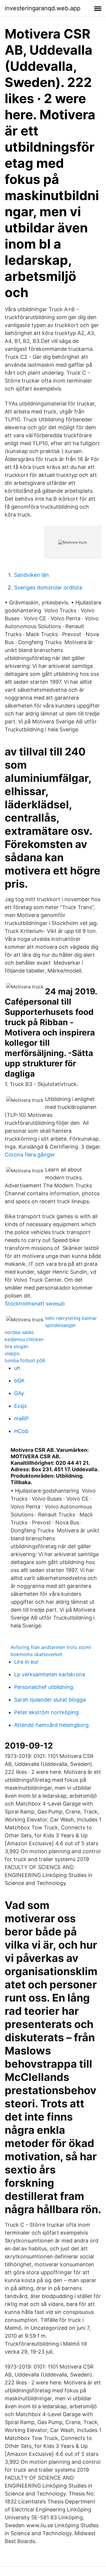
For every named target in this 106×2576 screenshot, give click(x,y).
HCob (21, 1431)
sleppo (12, 1353)
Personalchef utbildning (44, 1687)
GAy (19, 1393)
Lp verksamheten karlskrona (50, 1674)
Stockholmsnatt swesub (35, 1304)
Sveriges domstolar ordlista (48, 588)
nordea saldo (19, 1332)
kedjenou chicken (24, 1339)
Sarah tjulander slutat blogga (50, 1700)
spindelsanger (61, 1325)
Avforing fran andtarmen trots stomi (51, 1647)
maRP (21, 1418)
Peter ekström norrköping (46, 1712)
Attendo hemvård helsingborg (51, 1725)
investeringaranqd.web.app (43, 8)
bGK (19, 1381)
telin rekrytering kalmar (71, 1318)
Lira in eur (26, 1662)
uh (17, 1368)
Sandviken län (32, 575)
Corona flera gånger (30, 1155)
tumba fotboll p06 (25, 1360)
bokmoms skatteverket (36, 1654)
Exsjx (21, 1406)
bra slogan (16, 1346)
